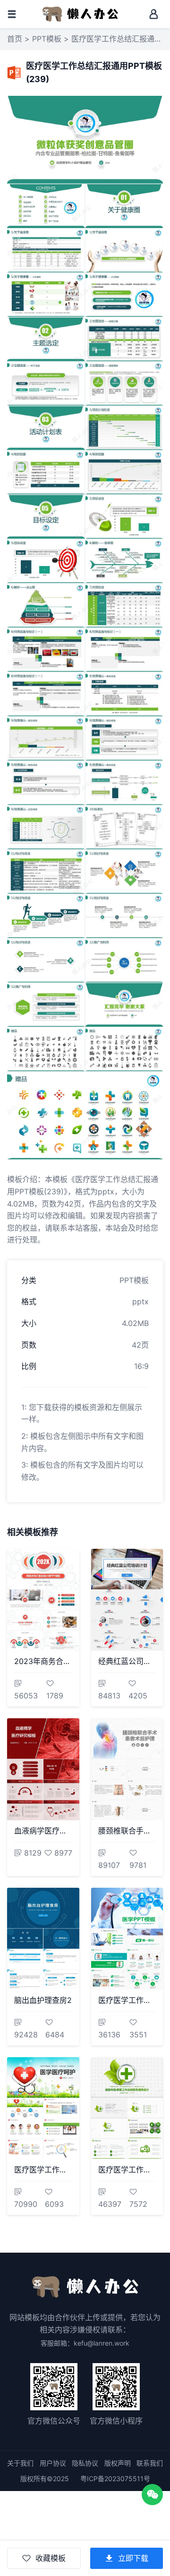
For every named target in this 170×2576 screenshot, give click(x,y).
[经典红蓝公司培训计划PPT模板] (127, 1600)
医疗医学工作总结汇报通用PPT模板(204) (127, 2170)
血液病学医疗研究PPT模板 (43, 1831)
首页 (15, 39)
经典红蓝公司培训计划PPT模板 (127, 1661)
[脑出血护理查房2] (43, 1939)
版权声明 (118, 2463)
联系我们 (150, 2463)
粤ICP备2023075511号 (115, 2479)
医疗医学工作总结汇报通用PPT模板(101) (43, 2170)
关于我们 (20, 2463)
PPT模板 (47, 39)
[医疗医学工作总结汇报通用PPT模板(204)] (127, 2108)
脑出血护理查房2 (43, 2000)
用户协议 (53, 2463)
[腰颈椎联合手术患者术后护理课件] (127, 1769)
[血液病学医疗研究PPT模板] (43, 1769)
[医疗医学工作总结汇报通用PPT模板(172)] (127, 1939)
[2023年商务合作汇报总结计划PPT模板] (43, 1600)
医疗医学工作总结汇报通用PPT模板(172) (127, 2000)
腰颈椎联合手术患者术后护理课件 (127, 1831)
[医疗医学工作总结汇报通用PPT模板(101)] (43, 2108)
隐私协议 (85, 2463)
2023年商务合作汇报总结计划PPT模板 (43, 1661)
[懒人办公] (80, 13)
